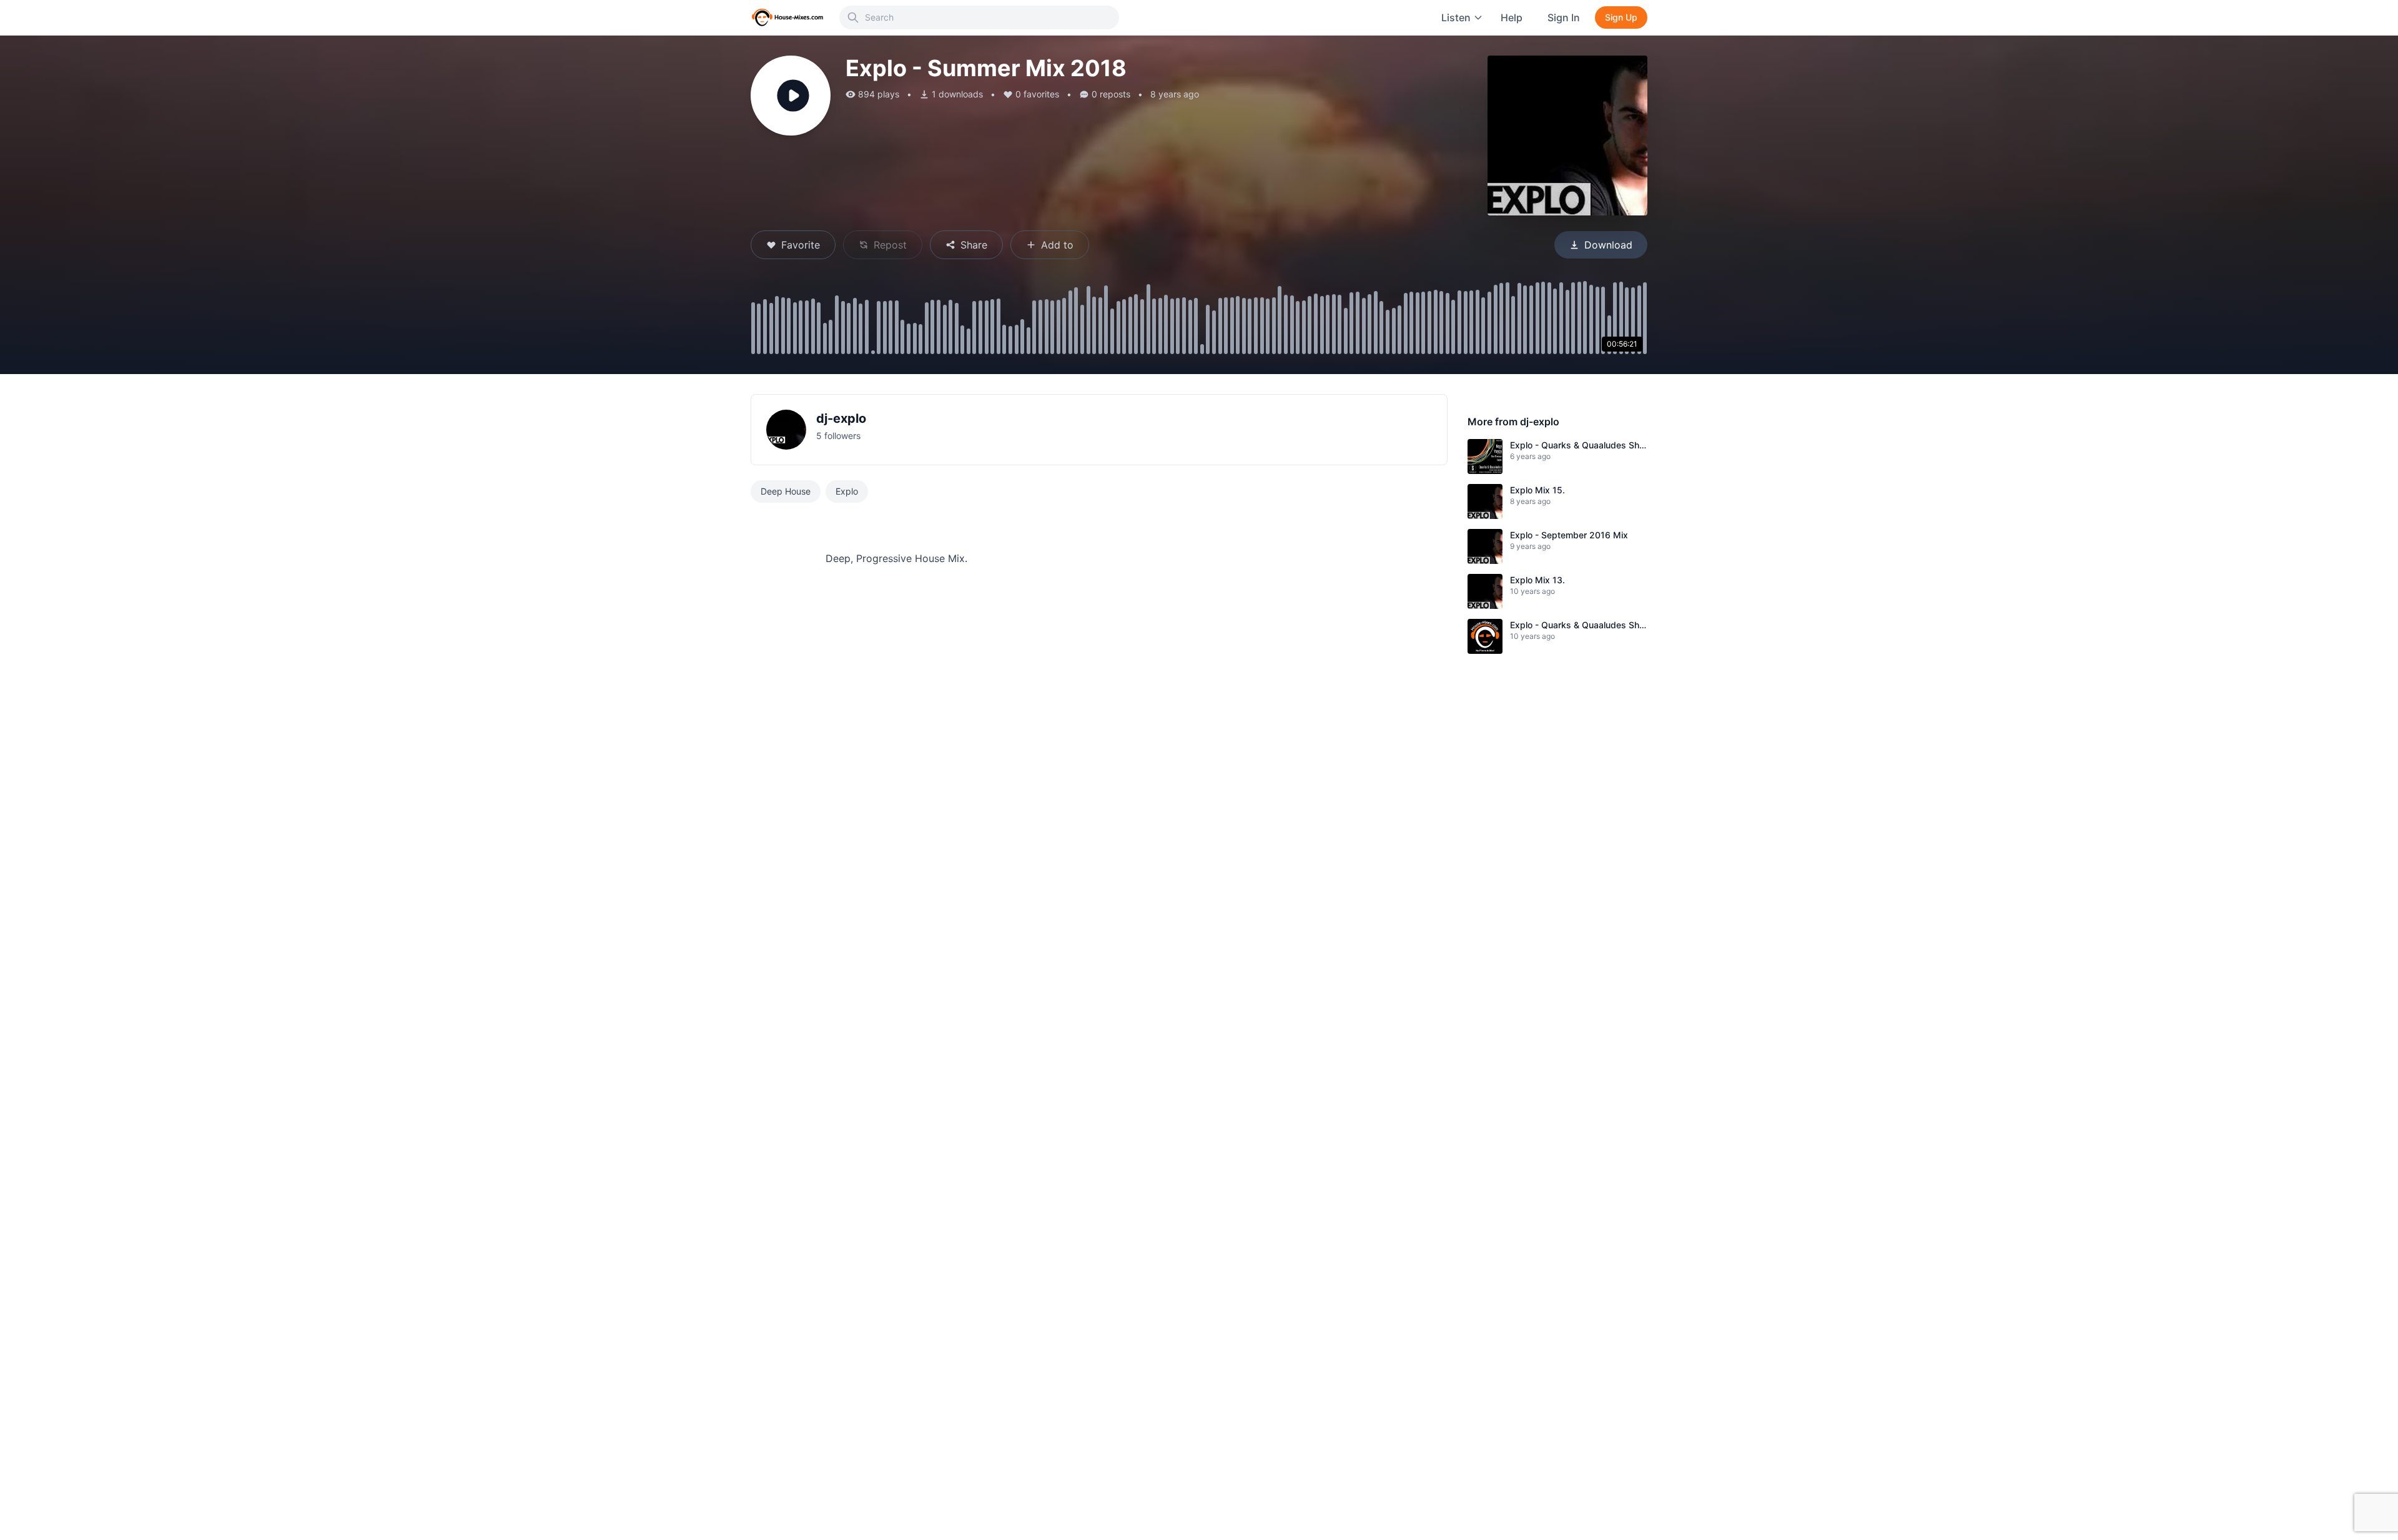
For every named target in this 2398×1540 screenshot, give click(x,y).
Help (1512, 17)
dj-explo (841, 418)
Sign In (1564, 17)
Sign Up (1621, 17)
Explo (847, 491)
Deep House (786, 491)
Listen (1456, 17)
